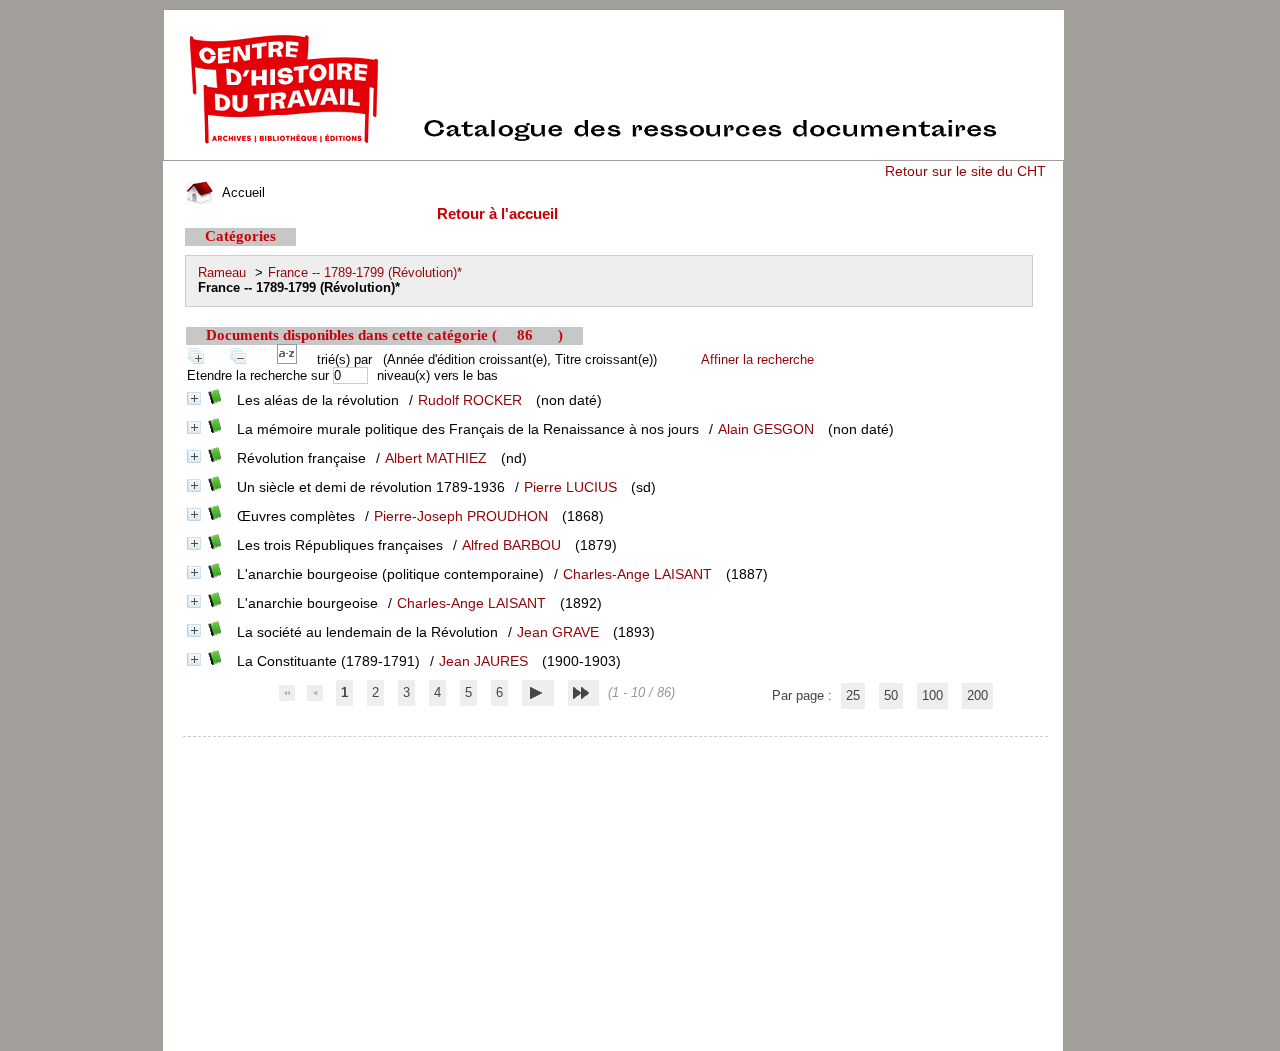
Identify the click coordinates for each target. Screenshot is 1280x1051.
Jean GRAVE (558, 632)
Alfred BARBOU (511, 545)
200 (977, 695)
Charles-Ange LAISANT (637, 574)
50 (891, 695)
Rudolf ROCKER (470, 400)
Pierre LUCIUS (570, 487)
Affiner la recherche (757, 359)
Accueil (241, 192)
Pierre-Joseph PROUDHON (461, 516)
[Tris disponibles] (291, 359)
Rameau (222, 272)
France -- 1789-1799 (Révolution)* (365, 272)
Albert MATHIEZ (436, 458)
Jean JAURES (483, 661)
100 (932, 695)
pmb (616, 749)
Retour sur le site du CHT (965, 171)
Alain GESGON (766, 429)
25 (853, 695)
